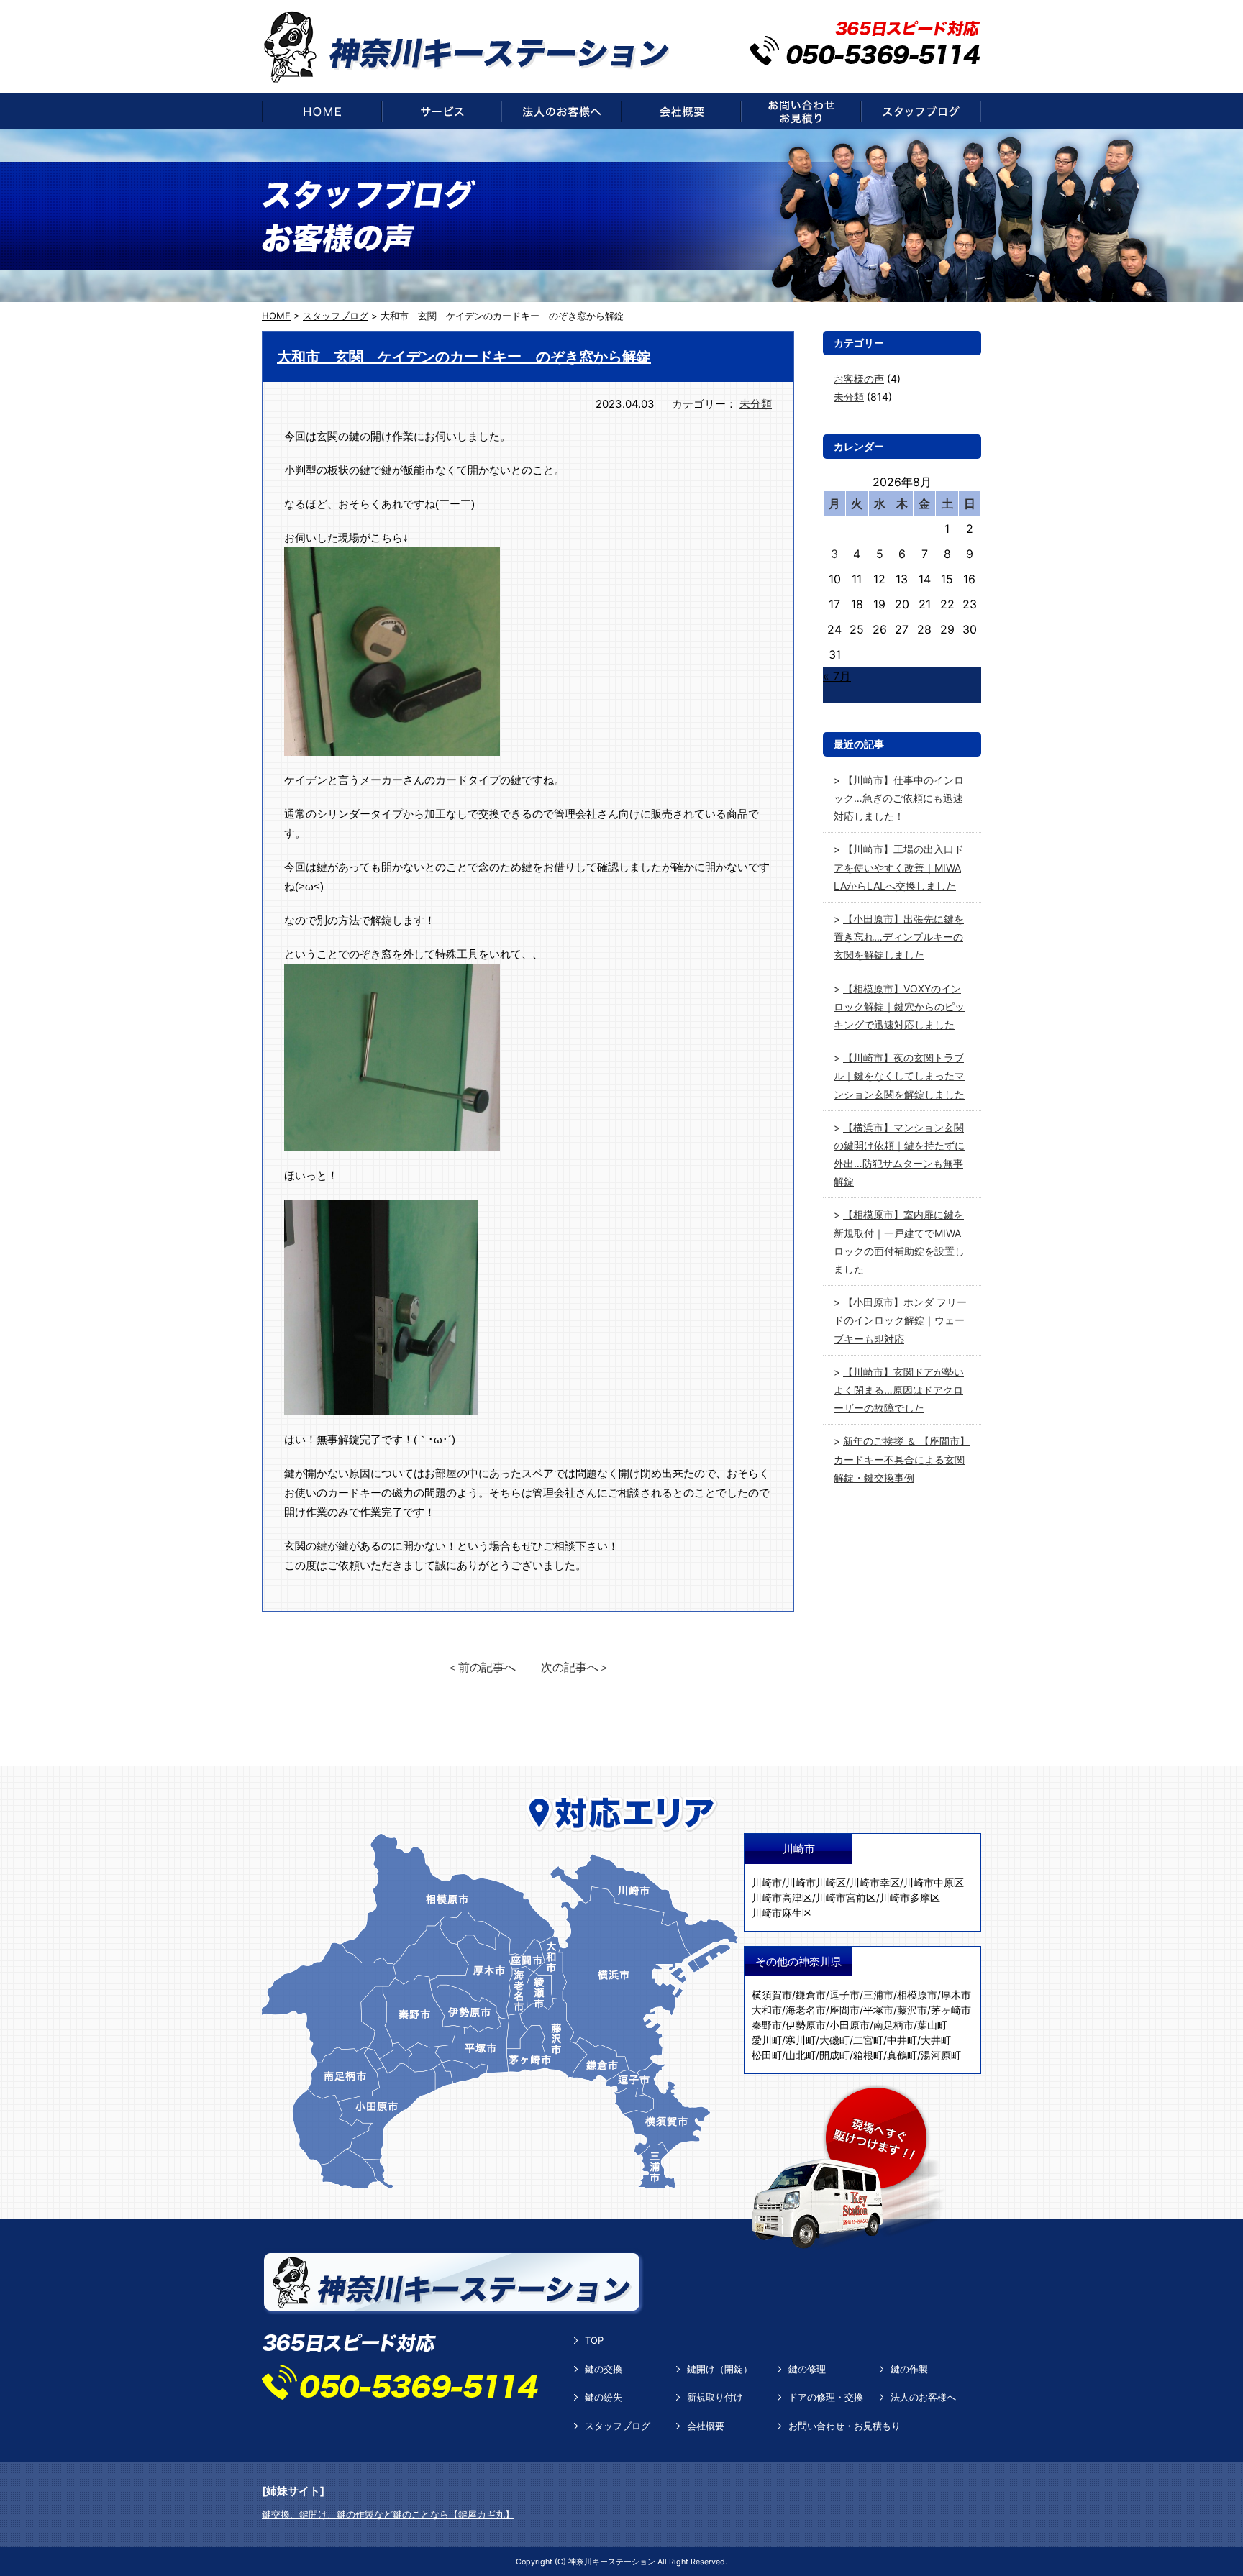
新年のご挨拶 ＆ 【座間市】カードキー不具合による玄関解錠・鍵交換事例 (902, 1459)
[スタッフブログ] (921, 111)
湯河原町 (941, 2055)
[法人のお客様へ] (561, 111)
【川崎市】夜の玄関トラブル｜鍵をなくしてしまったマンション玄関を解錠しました (899, 1075)
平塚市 (878, 2010)
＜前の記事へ (481, 1667)
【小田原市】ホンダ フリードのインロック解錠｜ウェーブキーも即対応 (900, 1320)
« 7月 (837, 676)
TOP (594, 2340)
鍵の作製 (909, 2369)
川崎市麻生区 (782, 1913)
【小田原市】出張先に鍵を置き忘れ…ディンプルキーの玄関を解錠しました (899, 937)
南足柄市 (893, 2025)
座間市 (844, 2010)
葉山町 (932, 2025)
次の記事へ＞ (575, 1667)
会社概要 (706, 2426)
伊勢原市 (806, 2025)
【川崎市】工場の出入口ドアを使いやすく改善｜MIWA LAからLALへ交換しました (899, 867)
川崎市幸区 (875, 1882)
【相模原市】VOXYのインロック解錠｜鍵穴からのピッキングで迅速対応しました (899, 1006)
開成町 (834, 2055)
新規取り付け (715, 2397)
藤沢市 (912, 2010)
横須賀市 (772, 1995)
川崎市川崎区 (816, 1882)
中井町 (902, 2040)
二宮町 (868, 2040)
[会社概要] (681, 111)
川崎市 (767, 1882)
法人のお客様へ (923, 2397)
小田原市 (850, 2025)
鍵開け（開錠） (720, 2369)
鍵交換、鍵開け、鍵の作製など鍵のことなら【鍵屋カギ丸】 (388, 2514)
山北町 (801, 2055)
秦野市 (767, 2025)
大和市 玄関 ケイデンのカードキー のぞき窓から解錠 (464, 357)
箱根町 (868, 2055)
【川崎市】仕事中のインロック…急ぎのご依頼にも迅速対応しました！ (899, 798)
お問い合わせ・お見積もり (844, 2426)
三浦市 (878, 1995)
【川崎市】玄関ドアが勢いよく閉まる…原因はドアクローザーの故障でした (899, 1390)
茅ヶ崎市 (951, 2010)
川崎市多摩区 (910, 1897)
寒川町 (801, 2040)
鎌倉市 (811, 1995)
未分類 (756, 404)
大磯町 (834, 2040)
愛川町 (767, 2040)
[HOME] (322, 111)
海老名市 (806, 2010)
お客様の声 (859, 379)
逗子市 (844, 1995)
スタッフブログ (618, 2426)
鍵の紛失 (604, 2397)
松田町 (767, 2055)
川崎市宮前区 (846, 1897)
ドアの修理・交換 (826, 2397)
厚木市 (956, 1995)
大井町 (936, 2040)
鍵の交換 (604, 2369)
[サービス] (442, 111)
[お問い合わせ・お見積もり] (801, 111)
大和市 (767, 2010)
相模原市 (917, 1995)
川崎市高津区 (782, 1897)
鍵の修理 (807, 2369)
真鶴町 (902, 2055)
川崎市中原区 (934, 1882)
